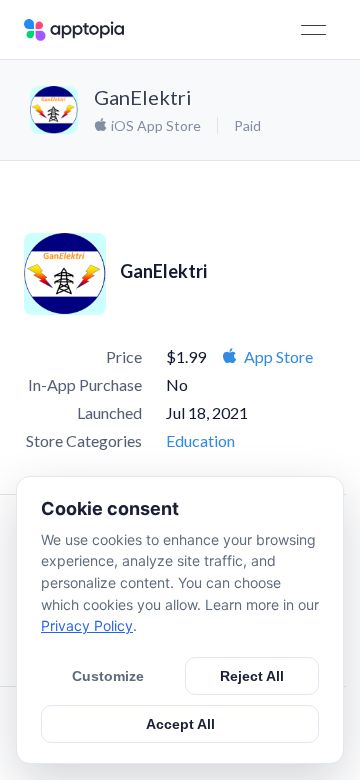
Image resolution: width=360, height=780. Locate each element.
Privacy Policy (87, 625)
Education (200, 440)
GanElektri (143, 97)
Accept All (180, 724)
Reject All (252, 676)
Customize (108, 676)
